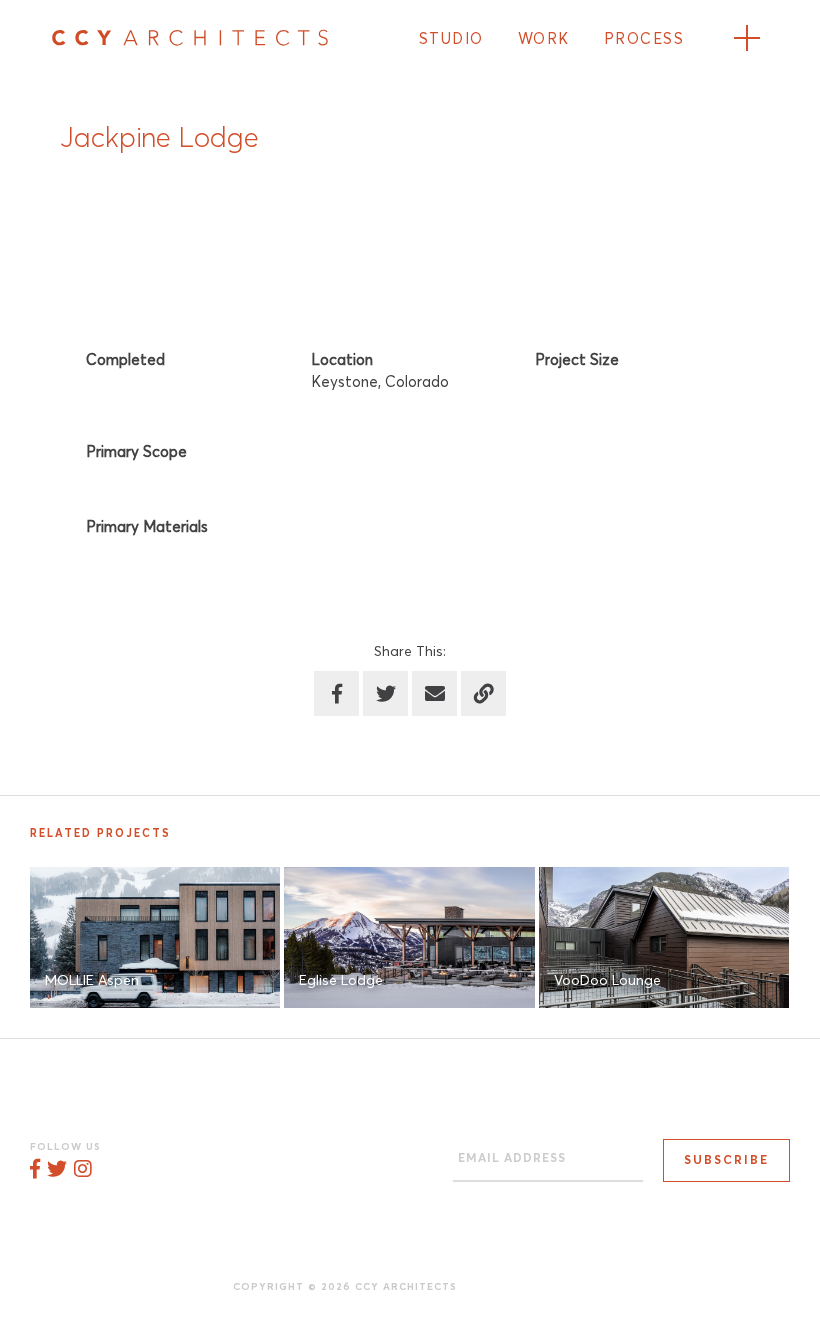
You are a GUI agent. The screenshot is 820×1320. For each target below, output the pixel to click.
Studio (451, 39)
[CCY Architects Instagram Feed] (82, 1169)
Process (644, 39)
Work (544, 39)
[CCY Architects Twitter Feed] (57, 1169)
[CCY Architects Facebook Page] (35, 1169)
